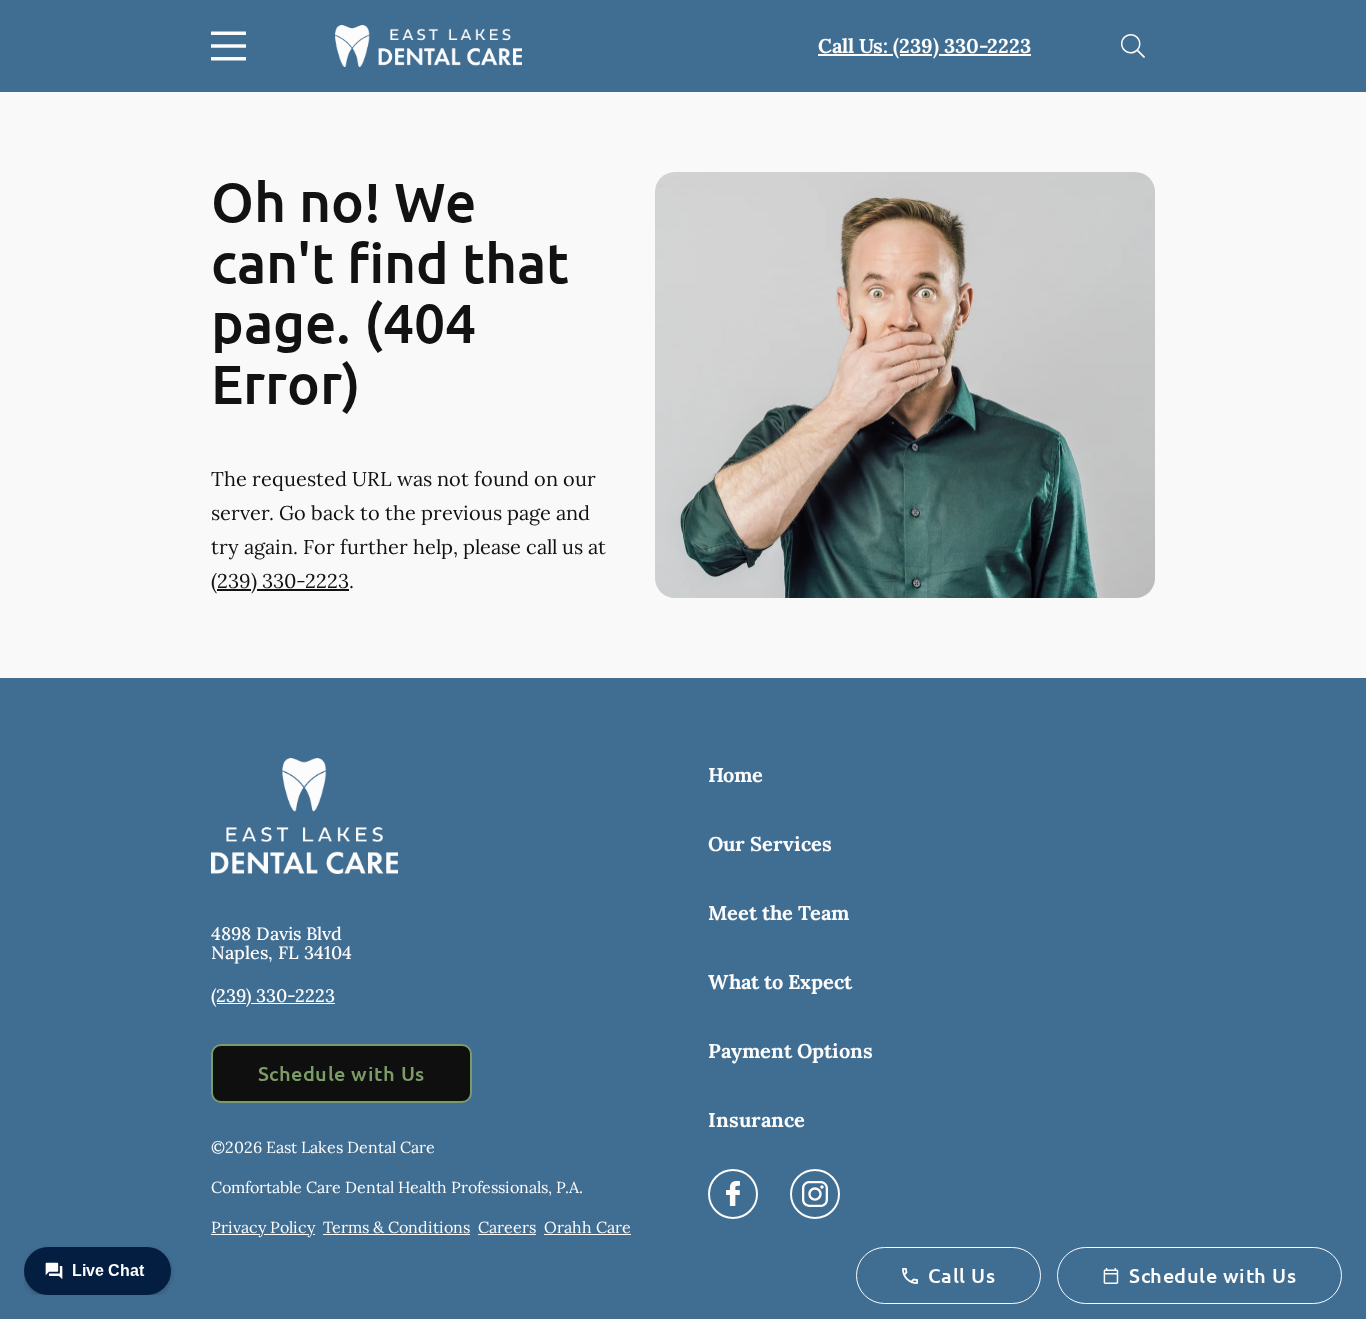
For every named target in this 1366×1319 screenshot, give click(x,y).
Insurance (756, 1119)
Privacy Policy (263, 1227)
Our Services (770, 843)
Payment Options (790, 1050)
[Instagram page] (815, 1194)
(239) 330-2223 (280, 580)
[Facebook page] (733, 1194)
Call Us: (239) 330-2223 (924, 45)
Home (735, 774)
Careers (507, 1227)
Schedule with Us (341, 1073)
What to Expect (780, 981)
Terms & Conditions (396, 1227)
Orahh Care (587, 1227)
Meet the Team (778, 912)
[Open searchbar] (1133, 46)
